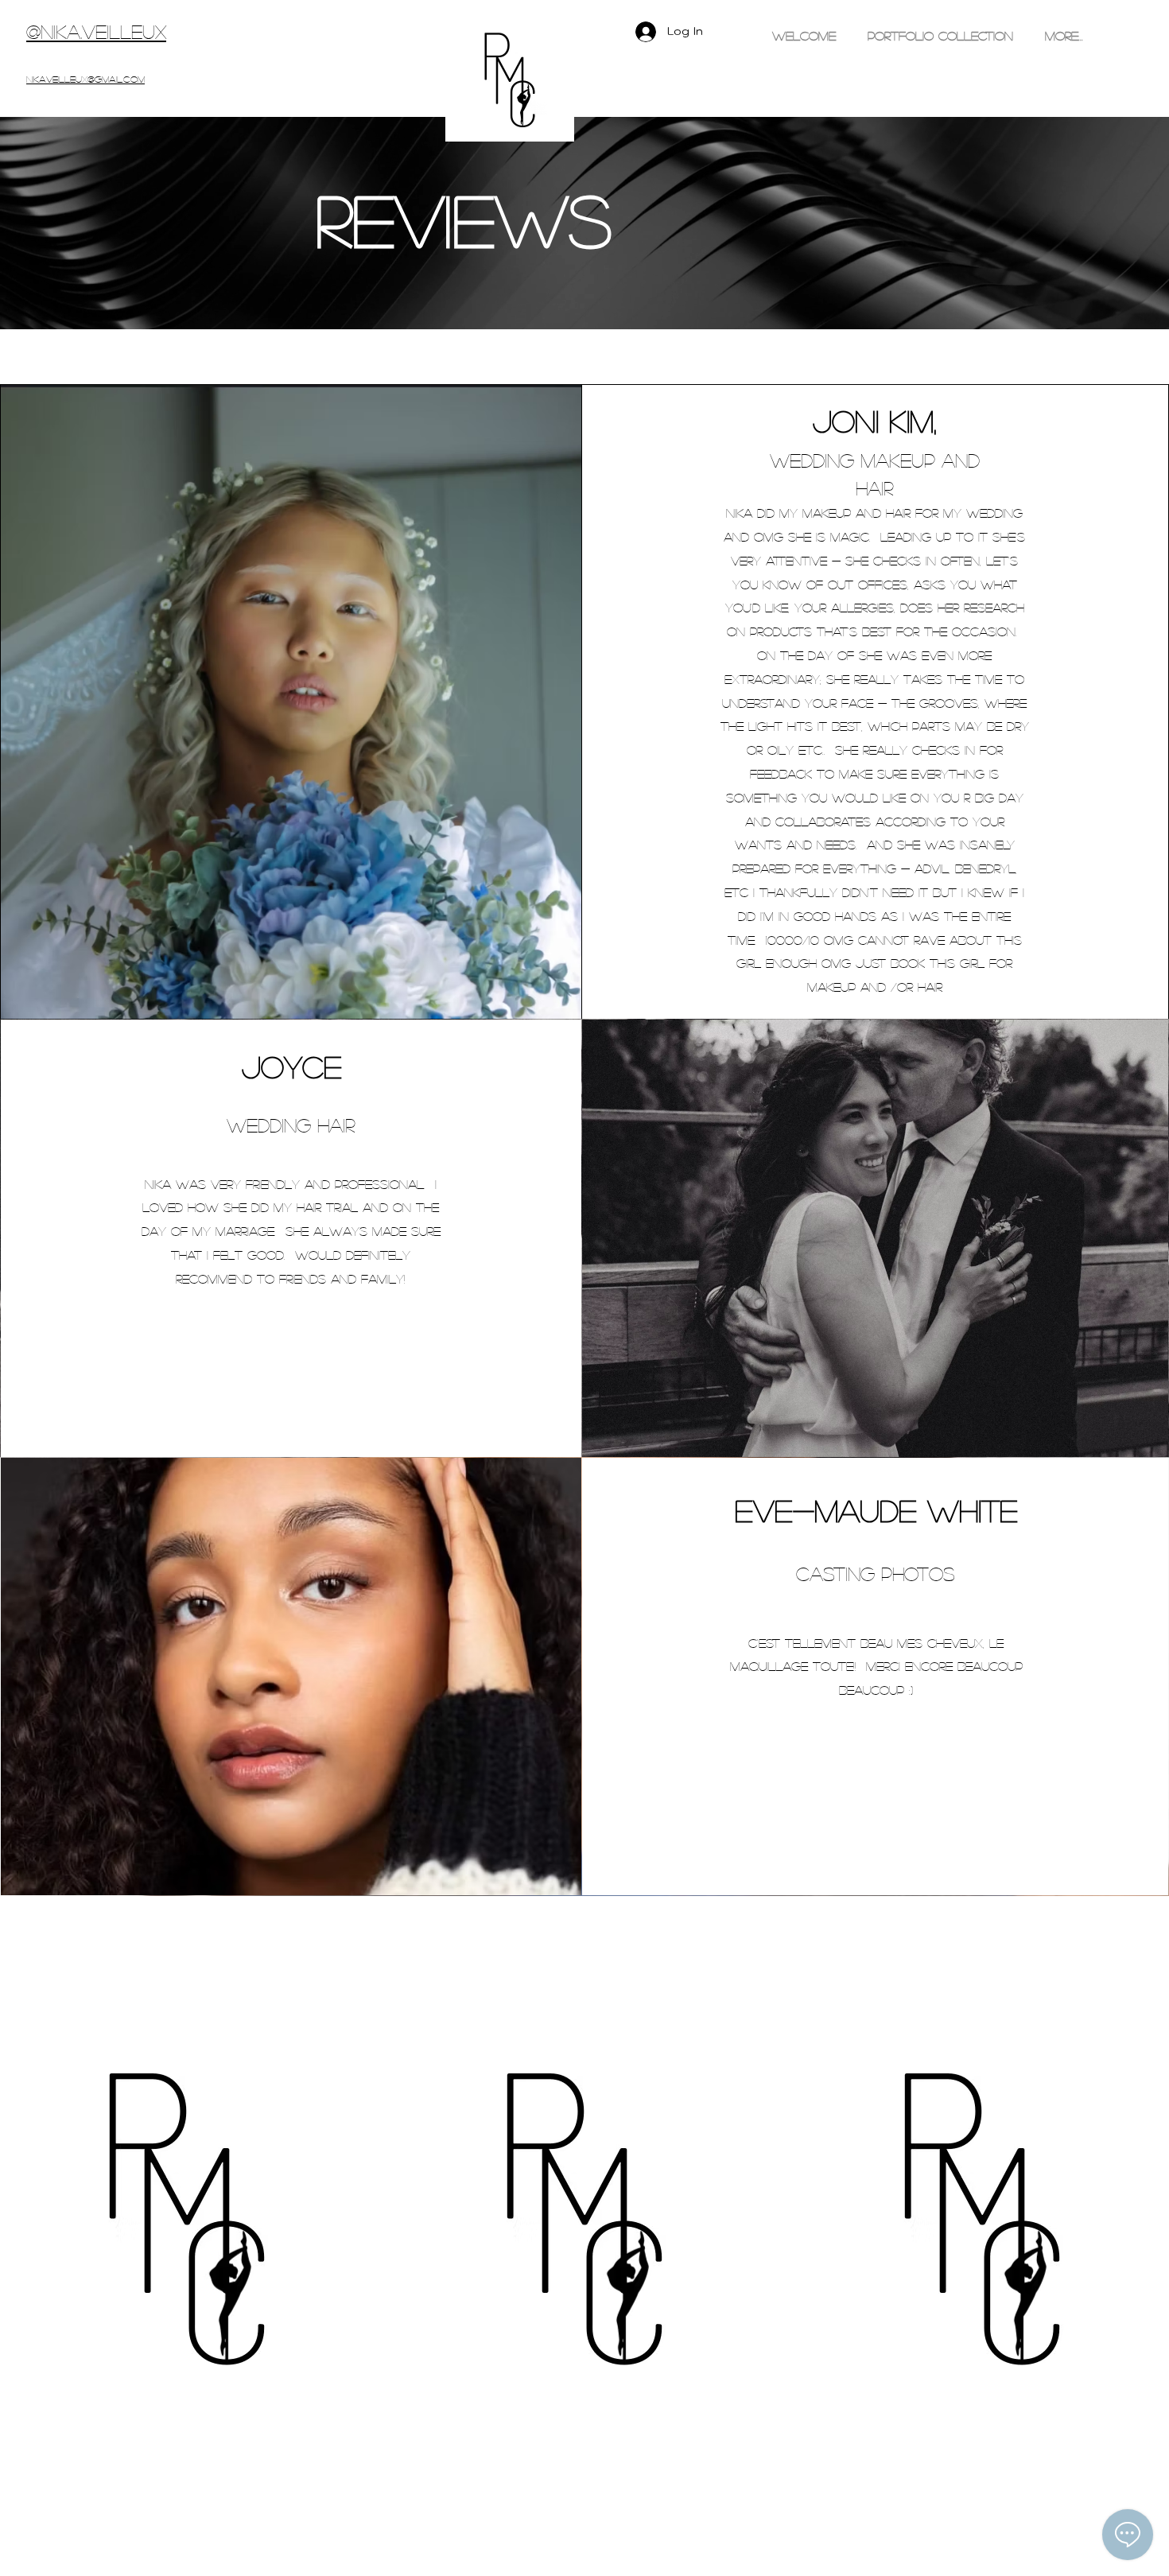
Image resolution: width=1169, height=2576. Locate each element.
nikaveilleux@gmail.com (85, 79)
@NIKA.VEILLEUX (96, 31)
